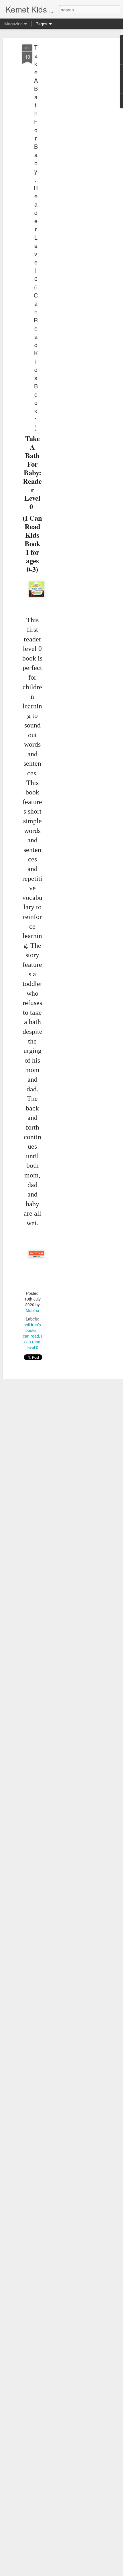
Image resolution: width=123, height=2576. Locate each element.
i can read (31, 1333)
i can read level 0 (33, 1342)
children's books (32, 1327)
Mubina (32, 1310)
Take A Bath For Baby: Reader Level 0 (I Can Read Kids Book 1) (36, 237)
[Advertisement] (74, 134)
